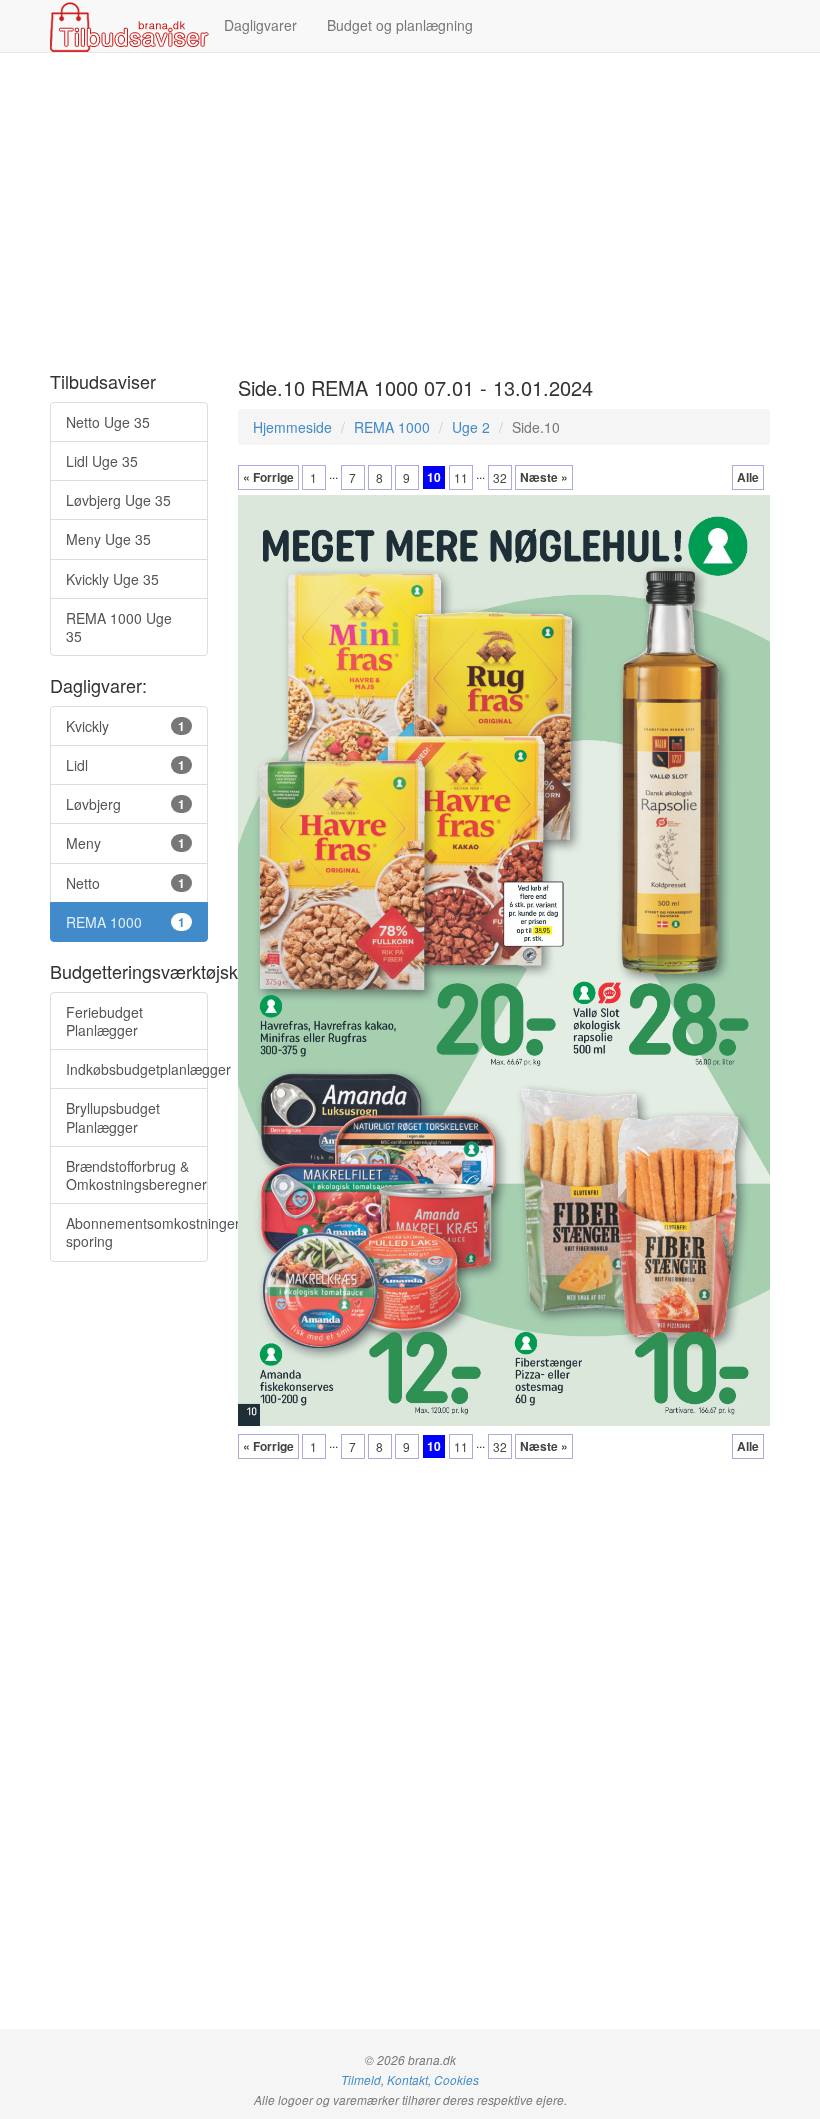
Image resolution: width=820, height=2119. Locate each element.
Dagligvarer (260, 25)
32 (500, 477)
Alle (748, 477)
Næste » (544, 477)
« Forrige (268, 477)
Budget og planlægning (400, 25)
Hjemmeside (292, 427)
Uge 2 (471, 427)
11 (461, 477)
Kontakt (407, 2080)
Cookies (456, 2080)
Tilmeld (361, 2080)
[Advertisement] (410, 213)
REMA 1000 (392, 427)
